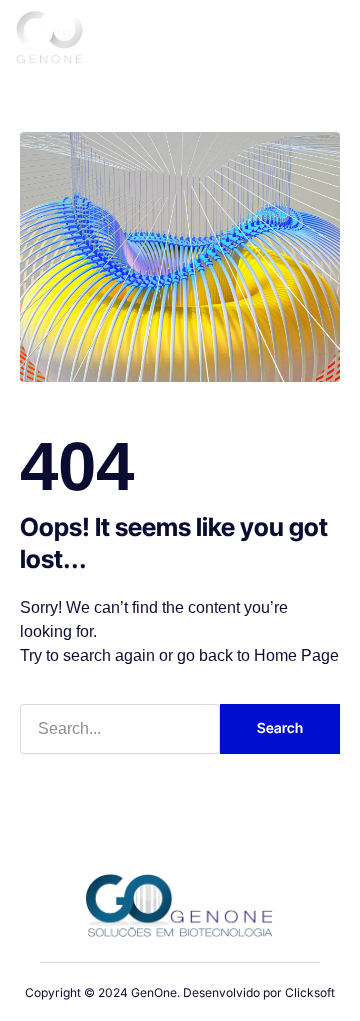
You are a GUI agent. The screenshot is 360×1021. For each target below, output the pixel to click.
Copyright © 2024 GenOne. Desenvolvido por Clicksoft (180, 992)
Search (280, 727)
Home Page (296, 655)
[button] (320, 40)
